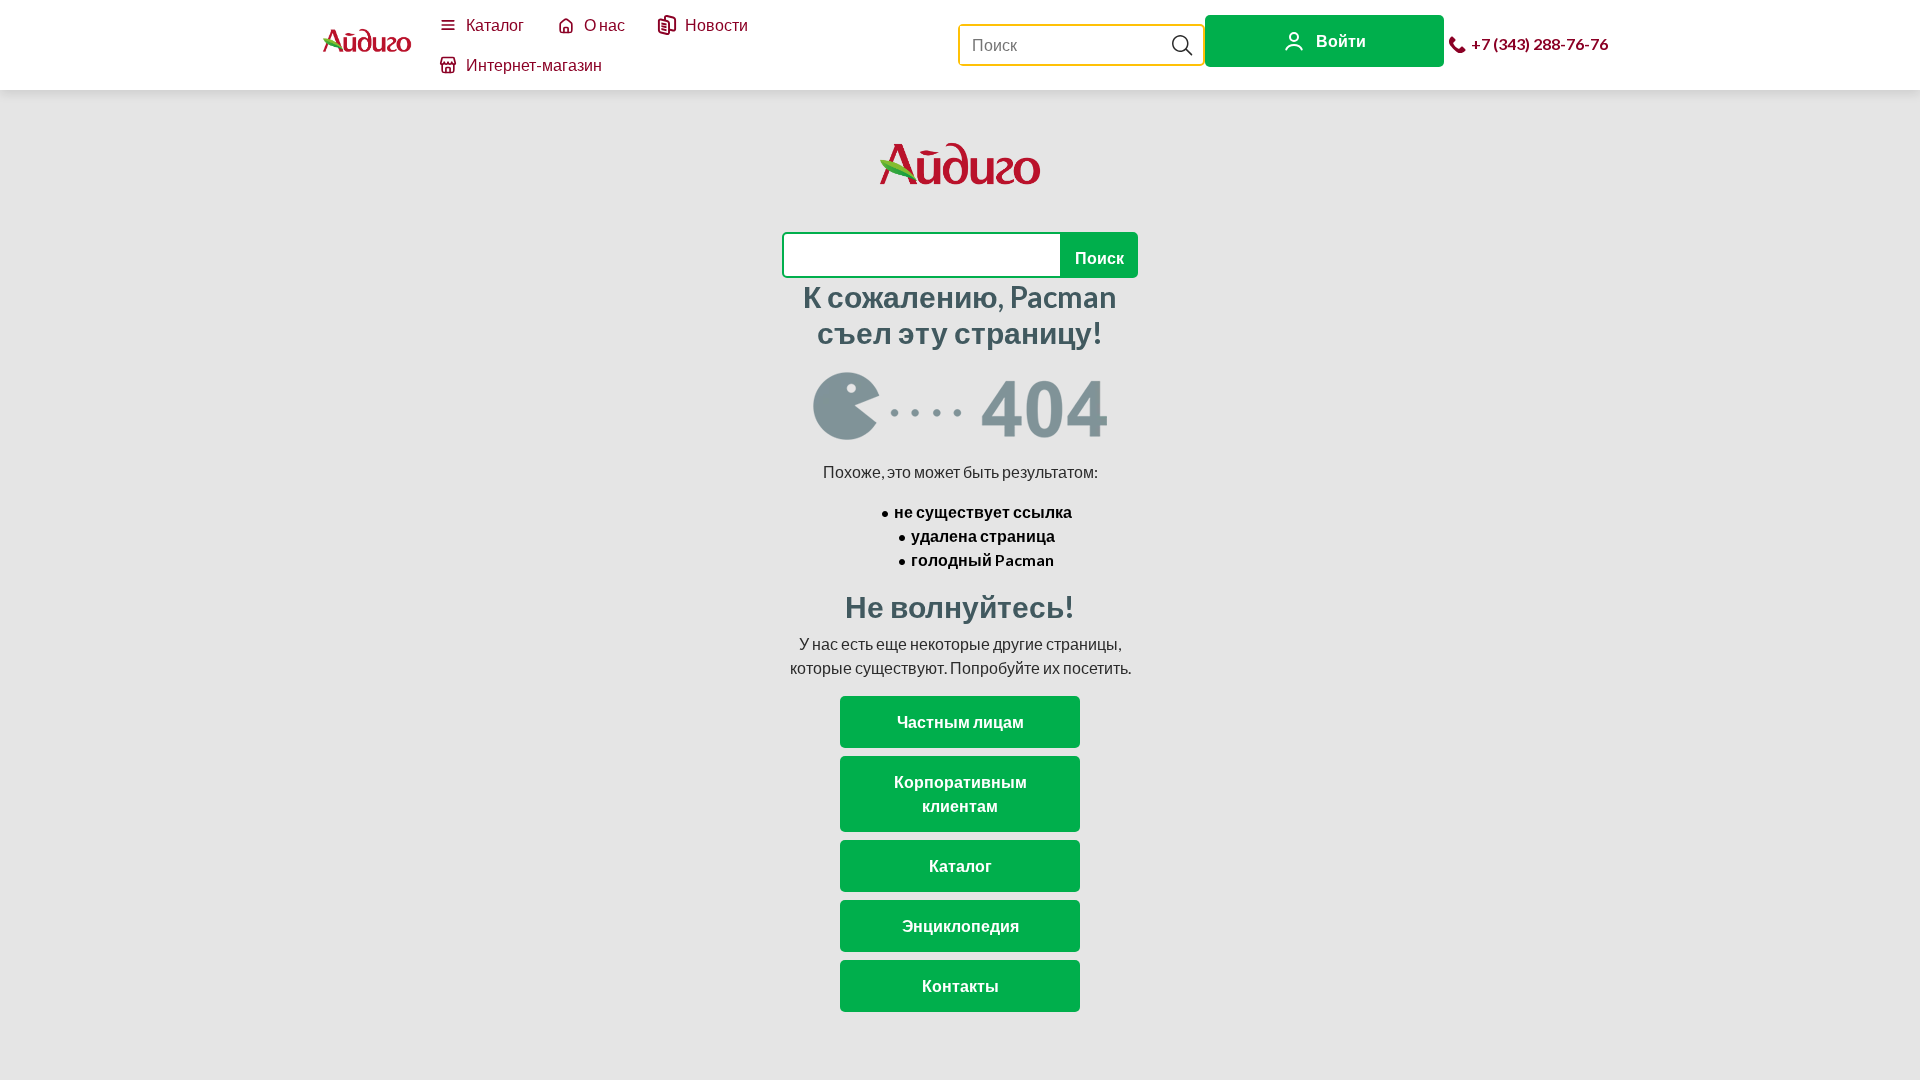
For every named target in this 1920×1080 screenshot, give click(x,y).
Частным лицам (960, 721)
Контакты (960, 985)
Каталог (495, 24)
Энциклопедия (960, 925)
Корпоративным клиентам (960, 793)
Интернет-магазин (534, 64)
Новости (716, 24)
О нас (604, 24)
